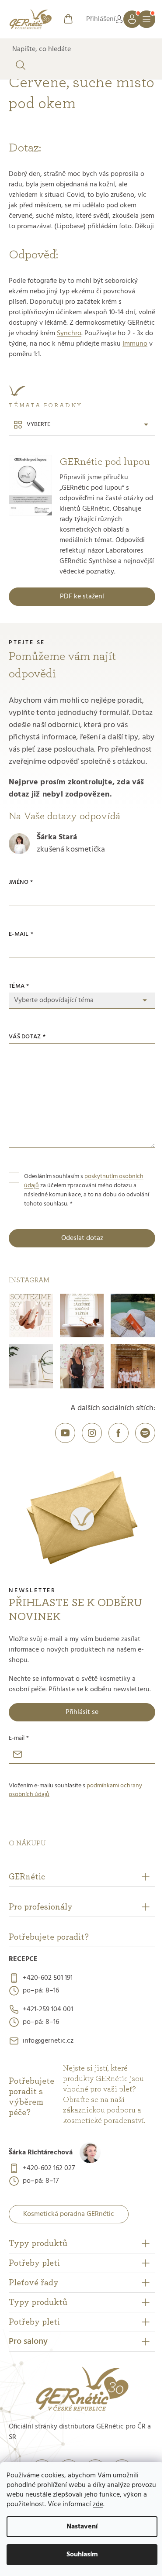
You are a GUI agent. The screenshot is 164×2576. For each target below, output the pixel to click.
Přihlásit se (82, 1712)
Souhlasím (82, 2555)
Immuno (135, 344)
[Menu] (147, 19)
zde (98, 2504)
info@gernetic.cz (48, 2041)
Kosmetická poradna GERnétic (69, 2214)
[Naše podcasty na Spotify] (145, 1433)
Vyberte (38, 424)
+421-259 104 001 (48, 2009)
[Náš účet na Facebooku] (119, 1433)
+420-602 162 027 (49, 2168)
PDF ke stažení (82, 597)
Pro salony (28, 2342)
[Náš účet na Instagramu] (92, 1433)
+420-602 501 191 (48, 1978)
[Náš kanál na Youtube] (65, 1433)
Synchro (69, 333)
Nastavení (82, 2527)
